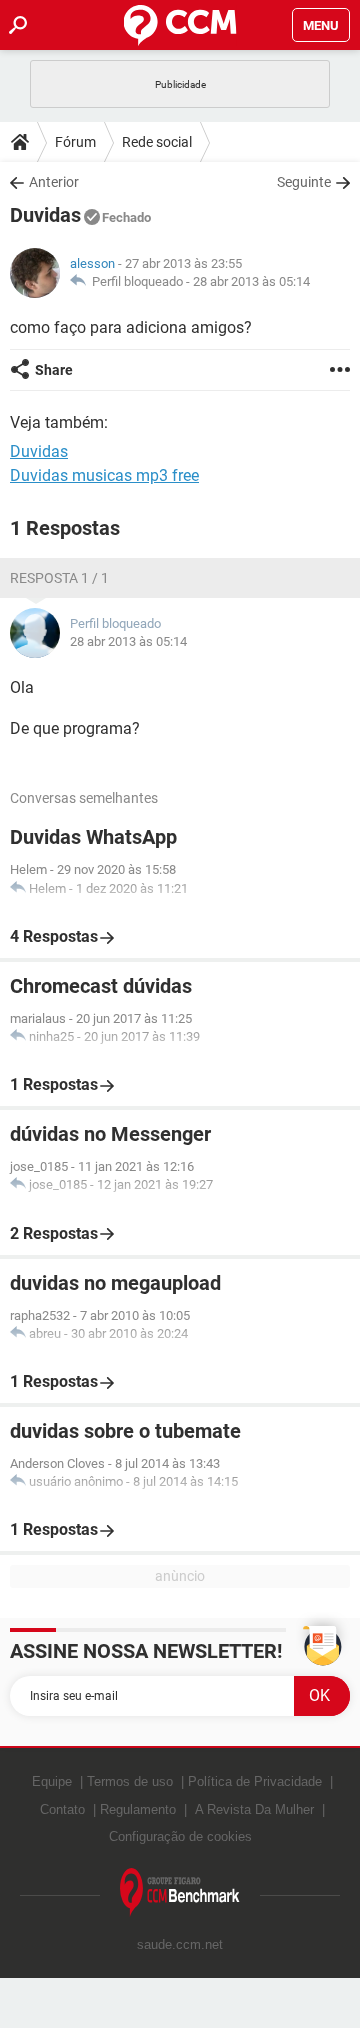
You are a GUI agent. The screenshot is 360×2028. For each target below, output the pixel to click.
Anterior (54, 182)
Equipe (52, 1781)
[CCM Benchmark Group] (180, 1892)
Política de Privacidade (255, 1781)
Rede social (157, 142)
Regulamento (138, 1809)
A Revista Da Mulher (254, 1809)
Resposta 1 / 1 (59, 578)
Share (54, 370)
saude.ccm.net (180, 1944)
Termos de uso (130, 1781)
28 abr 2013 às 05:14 (251, 281)
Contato (62, 1809)
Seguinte (304, 182)
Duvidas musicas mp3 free (104, 475)
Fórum (75, 142)
